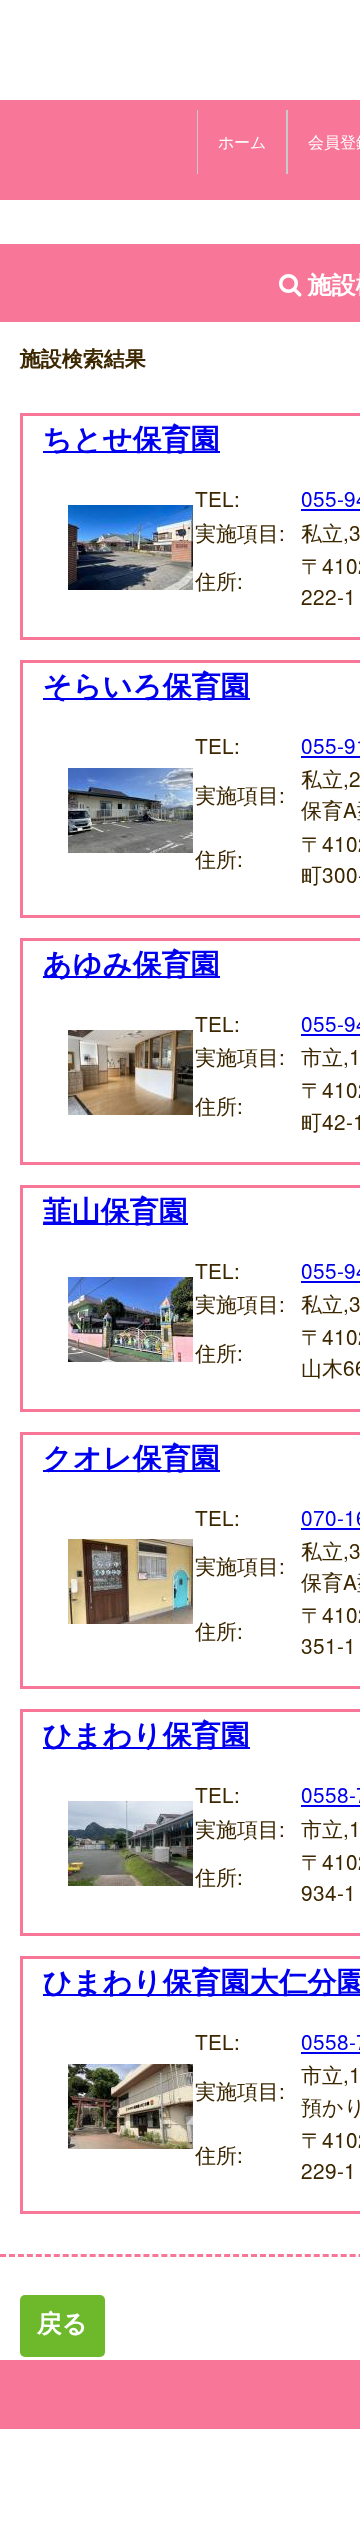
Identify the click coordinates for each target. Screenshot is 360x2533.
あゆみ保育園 (131, 962)
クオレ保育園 (131, 1456)
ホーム (242, 141)
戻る (62, 2322)
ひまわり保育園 (146, 1733)
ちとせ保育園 (131, 437)
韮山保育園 (115, 1209)
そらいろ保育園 (146, 684)
